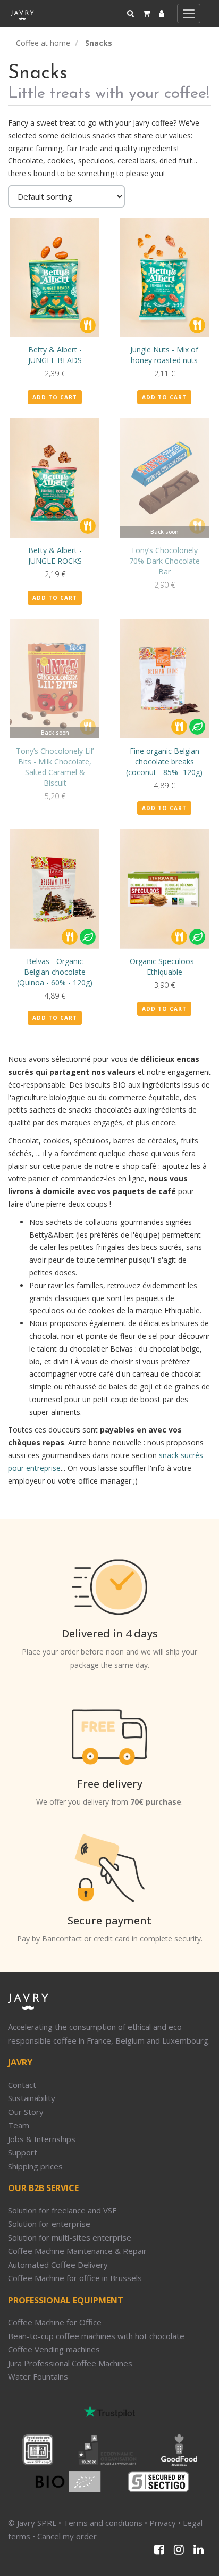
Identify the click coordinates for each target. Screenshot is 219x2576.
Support (23, 2152)
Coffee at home (43, 43)
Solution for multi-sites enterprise (70, 2237)
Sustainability (32, 2098)
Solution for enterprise (49, 2224)
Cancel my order (67, 2536)
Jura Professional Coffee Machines (70, 2363)
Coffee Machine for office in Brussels (75, 2278)
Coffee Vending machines (54, 2349)
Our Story (26, 2112)
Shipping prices (35, 2166)
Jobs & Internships (42, 2139)
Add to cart (55, 397)
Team (19, 2125)
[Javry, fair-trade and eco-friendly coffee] (22, 13)
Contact (22, 2085)
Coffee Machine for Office (55, 2322)
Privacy (163, 2523)
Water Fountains (38, 2376)
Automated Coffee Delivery (58, 2265)
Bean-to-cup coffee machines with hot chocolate (96, 2336)
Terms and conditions (103, 2523)
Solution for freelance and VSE (62, 2210)
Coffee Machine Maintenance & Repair (77, 2251)
